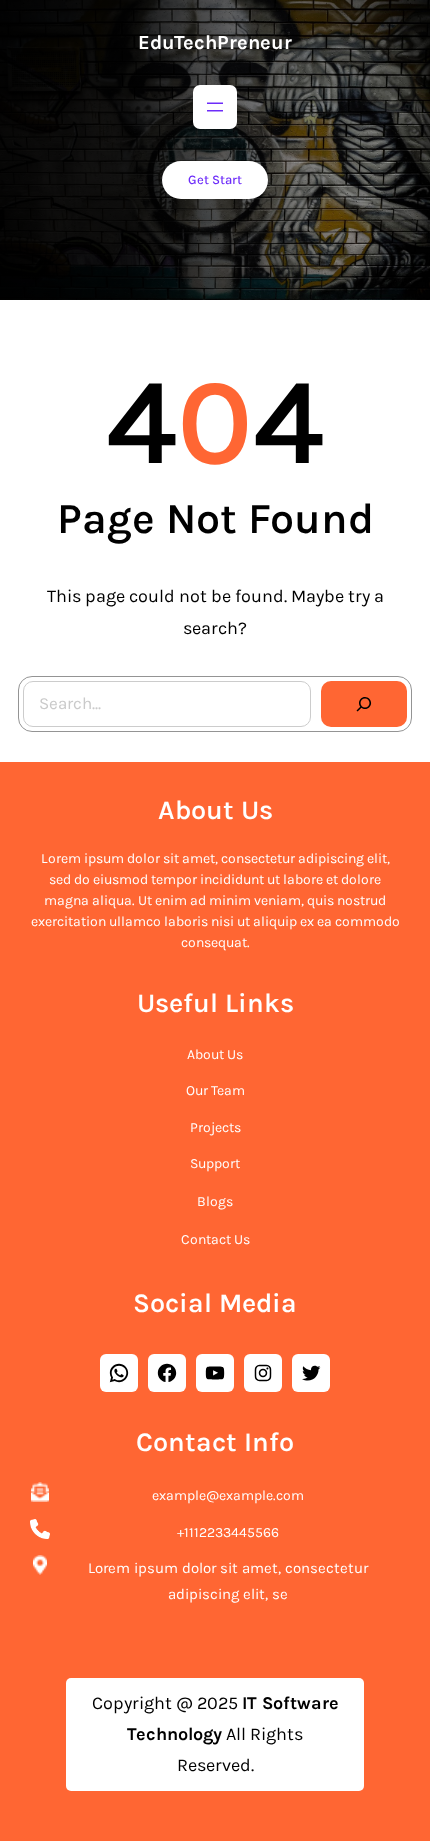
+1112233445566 (228, 1532)
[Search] (364, 704)
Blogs (215, 1201)
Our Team (215, 1090)
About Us (215, 1054)
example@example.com (228, 1495)
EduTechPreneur (215, 42)
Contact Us (215, 1239)
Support (215, 1163)
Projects (215, 1127)
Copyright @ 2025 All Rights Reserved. (215, 1734)
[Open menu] (215, 107)
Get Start (215, 179)
